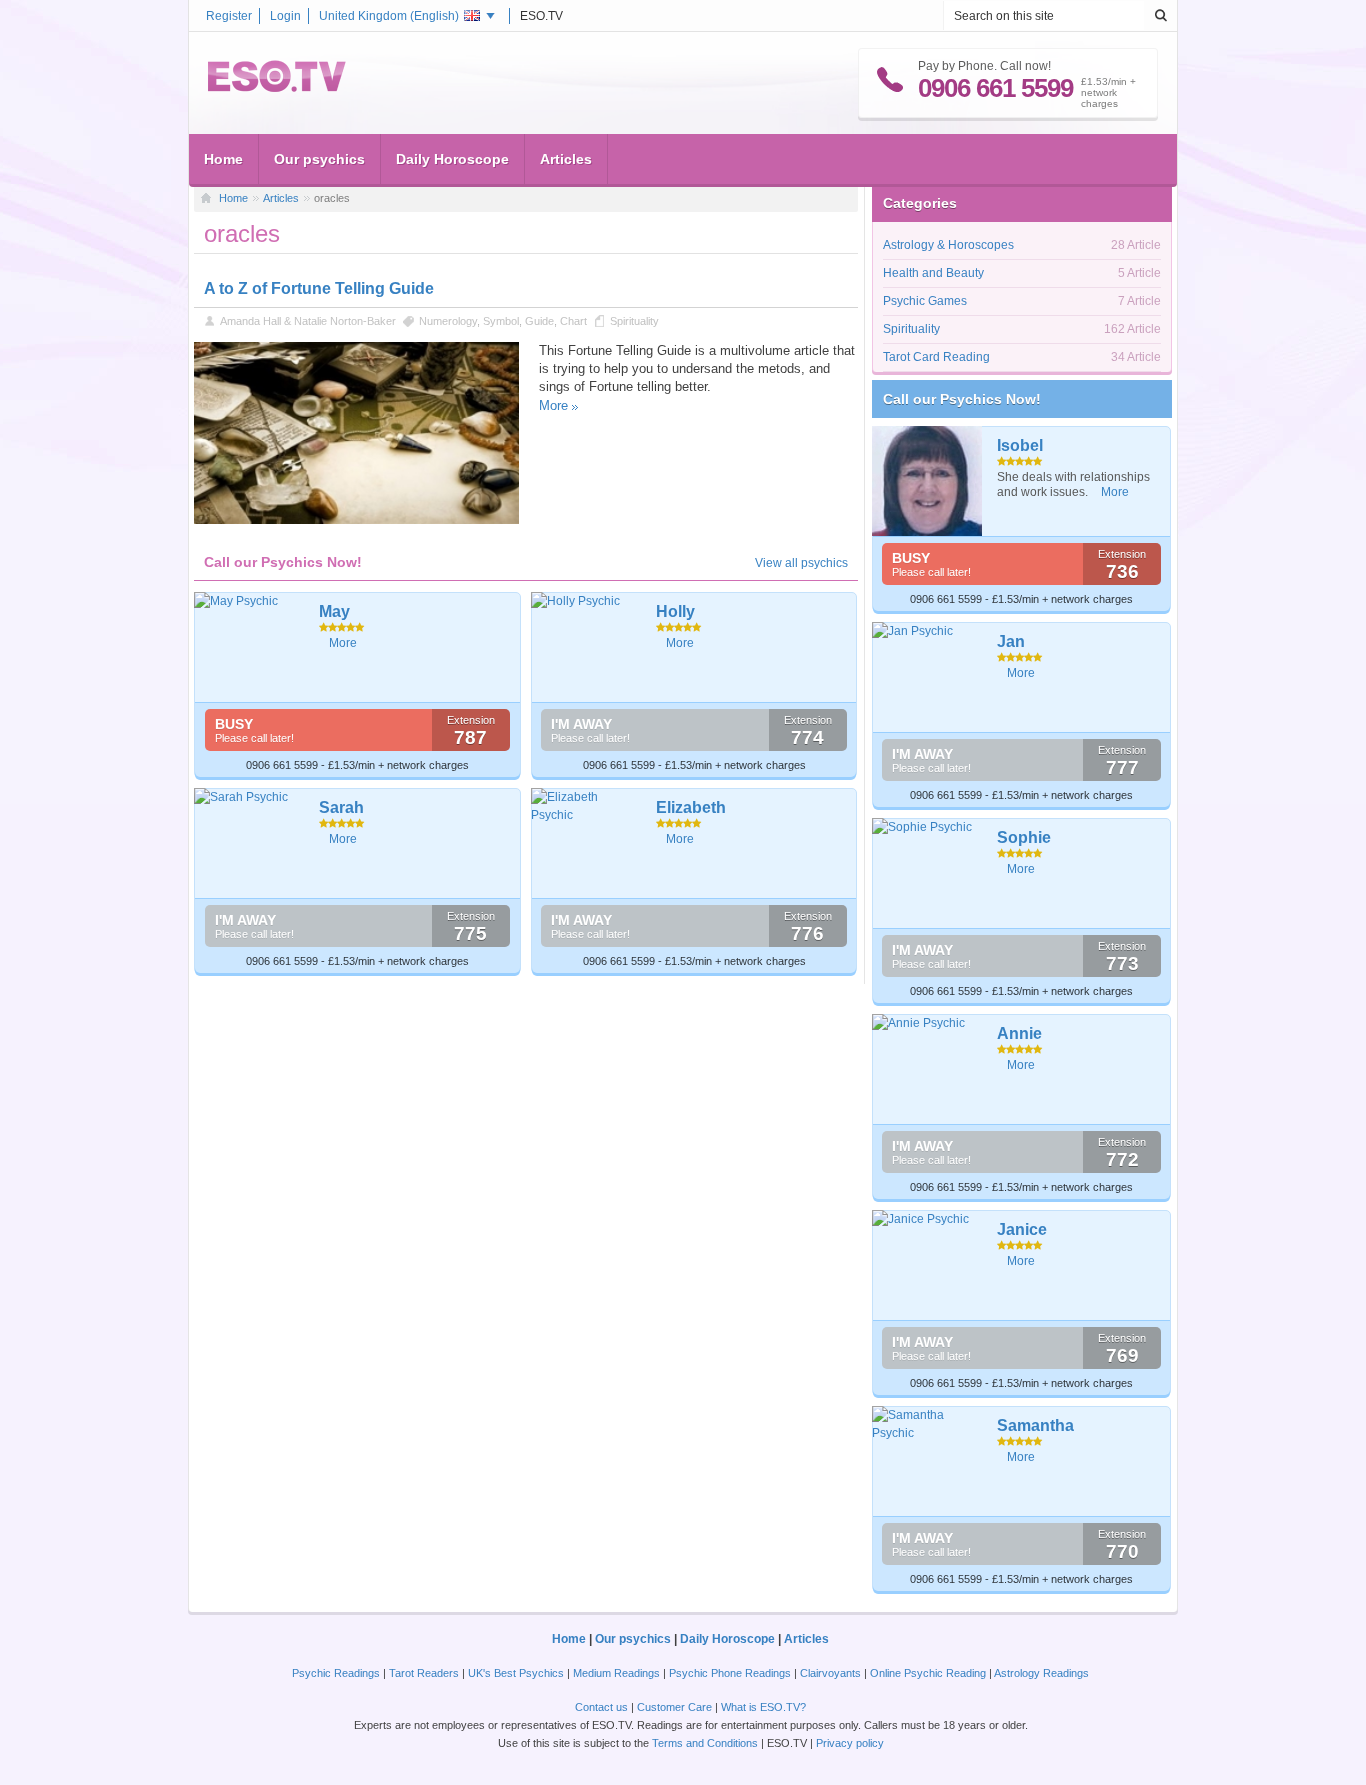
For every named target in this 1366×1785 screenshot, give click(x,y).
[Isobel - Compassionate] (927, 481)
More (553, 405)
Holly (675, 611)
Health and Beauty (933, 273)
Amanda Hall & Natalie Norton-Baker (308, 321)
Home (223, 159)
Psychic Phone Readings (730, 1673)
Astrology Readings (1041, 1673)
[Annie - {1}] (927, 1069)
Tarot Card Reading (936, 357)
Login (285, 16)
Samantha (1035, 1425)
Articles (566, 159)
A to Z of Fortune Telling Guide (319, 288)
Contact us (601, 1707)
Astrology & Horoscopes (948, 245)
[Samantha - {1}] (927, 1461)
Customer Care (674, 1707)
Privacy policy (850, 1743)
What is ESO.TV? (763, 1707)
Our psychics (319, 159)
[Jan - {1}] (927, 677)
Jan (1011, 641)
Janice (1022, 1229)
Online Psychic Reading (928, 1673)
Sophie (1024, 837)
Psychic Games (925, 301)
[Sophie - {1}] (927, 873)
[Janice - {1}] (927, 1265)
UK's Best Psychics (516, 1673)
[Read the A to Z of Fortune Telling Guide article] (356, 520)
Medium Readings (616, 1673)
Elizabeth (691, 807)
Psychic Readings (336, 1673)
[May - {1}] (249, 647)
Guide (539, 321)
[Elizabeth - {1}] (586, 843)
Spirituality (634, 321)
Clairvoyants (830, 1673)
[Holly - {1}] (586, 647)
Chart (573, 321)
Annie (1019, 1033)
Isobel (1020, 445)
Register (229, 16)
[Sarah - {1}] (249, 843)
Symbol (501, 321)
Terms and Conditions (705, 1743)
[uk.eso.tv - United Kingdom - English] (277, 88)
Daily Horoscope (452, 159)
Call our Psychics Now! (962, 399)
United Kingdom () (389, 16)
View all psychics (801, 563)
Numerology (448, 321)
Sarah (341, 807)
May (334, 611)
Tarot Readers (424, 1673)
